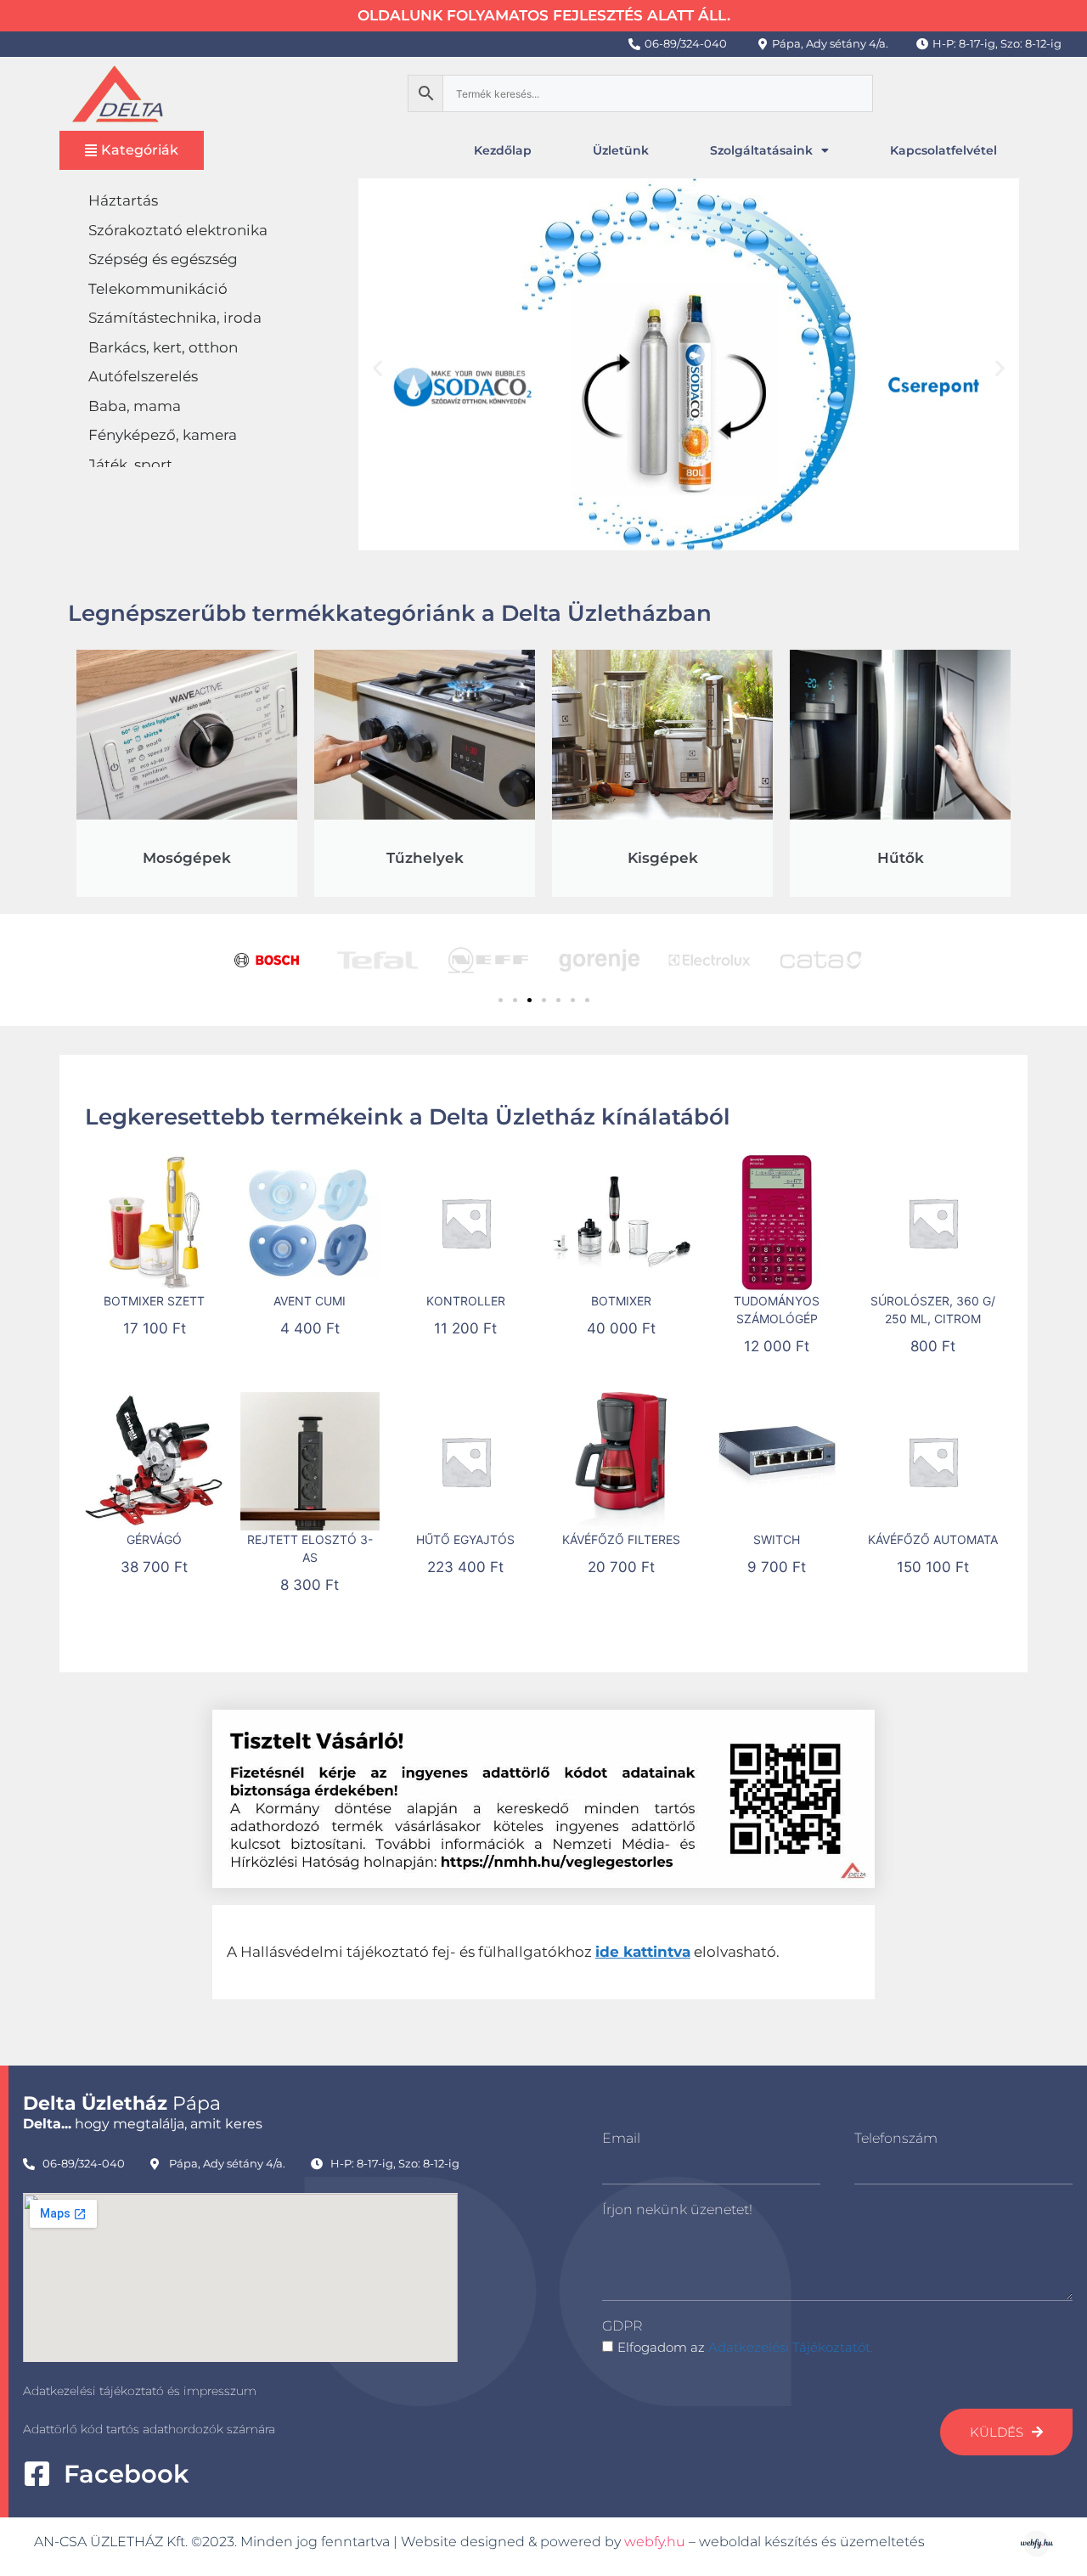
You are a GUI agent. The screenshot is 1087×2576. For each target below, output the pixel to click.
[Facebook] (37, 2474)
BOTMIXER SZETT (154, 1301)
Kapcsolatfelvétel (943, 150)
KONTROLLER (466, 1301)
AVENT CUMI (310, 1301)
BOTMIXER (621, 1301)
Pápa (122, 2103)
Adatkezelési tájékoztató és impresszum (140, 2391)
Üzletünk (621, 150)
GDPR (622, 2326)
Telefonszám (896, 2138)
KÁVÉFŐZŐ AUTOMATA (933, 1539)
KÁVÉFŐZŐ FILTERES (621, 1539)
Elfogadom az (745, 2347)
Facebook (126, 2474)
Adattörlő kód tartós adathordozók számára (149, 2429)
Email (621, 2138)
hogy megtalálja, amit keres (143, 2124)
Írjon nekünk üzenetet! (677, 2210)
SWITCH (777, 1539)
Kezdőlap (503, 150)
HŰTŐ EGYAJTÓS (465, 1539)
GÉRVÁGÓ (154, 1539)
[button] (377, 367)
